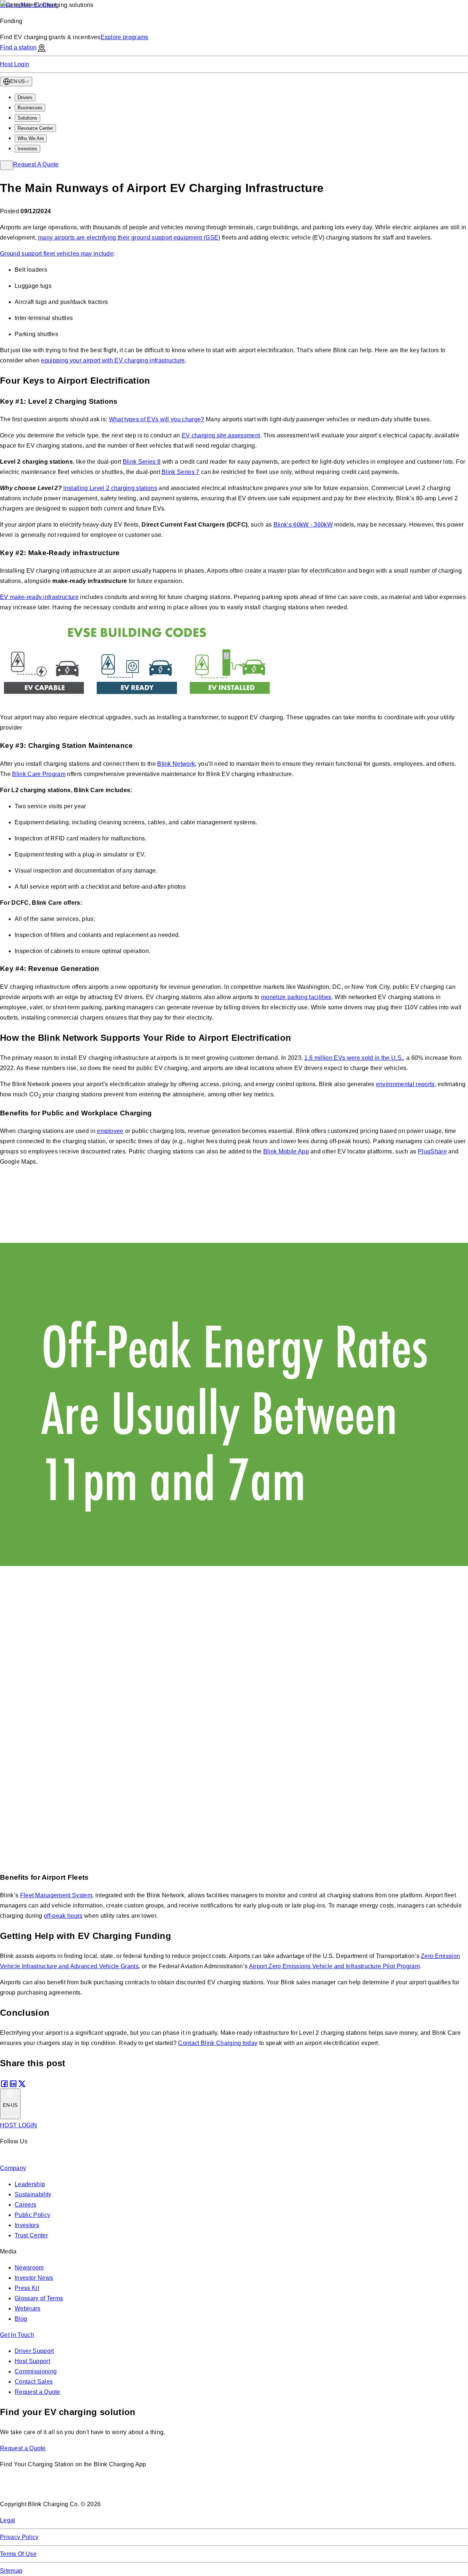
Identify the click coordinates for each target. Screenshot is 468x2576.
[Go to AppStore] (22, 2488)
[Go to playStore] (77, 2488)
